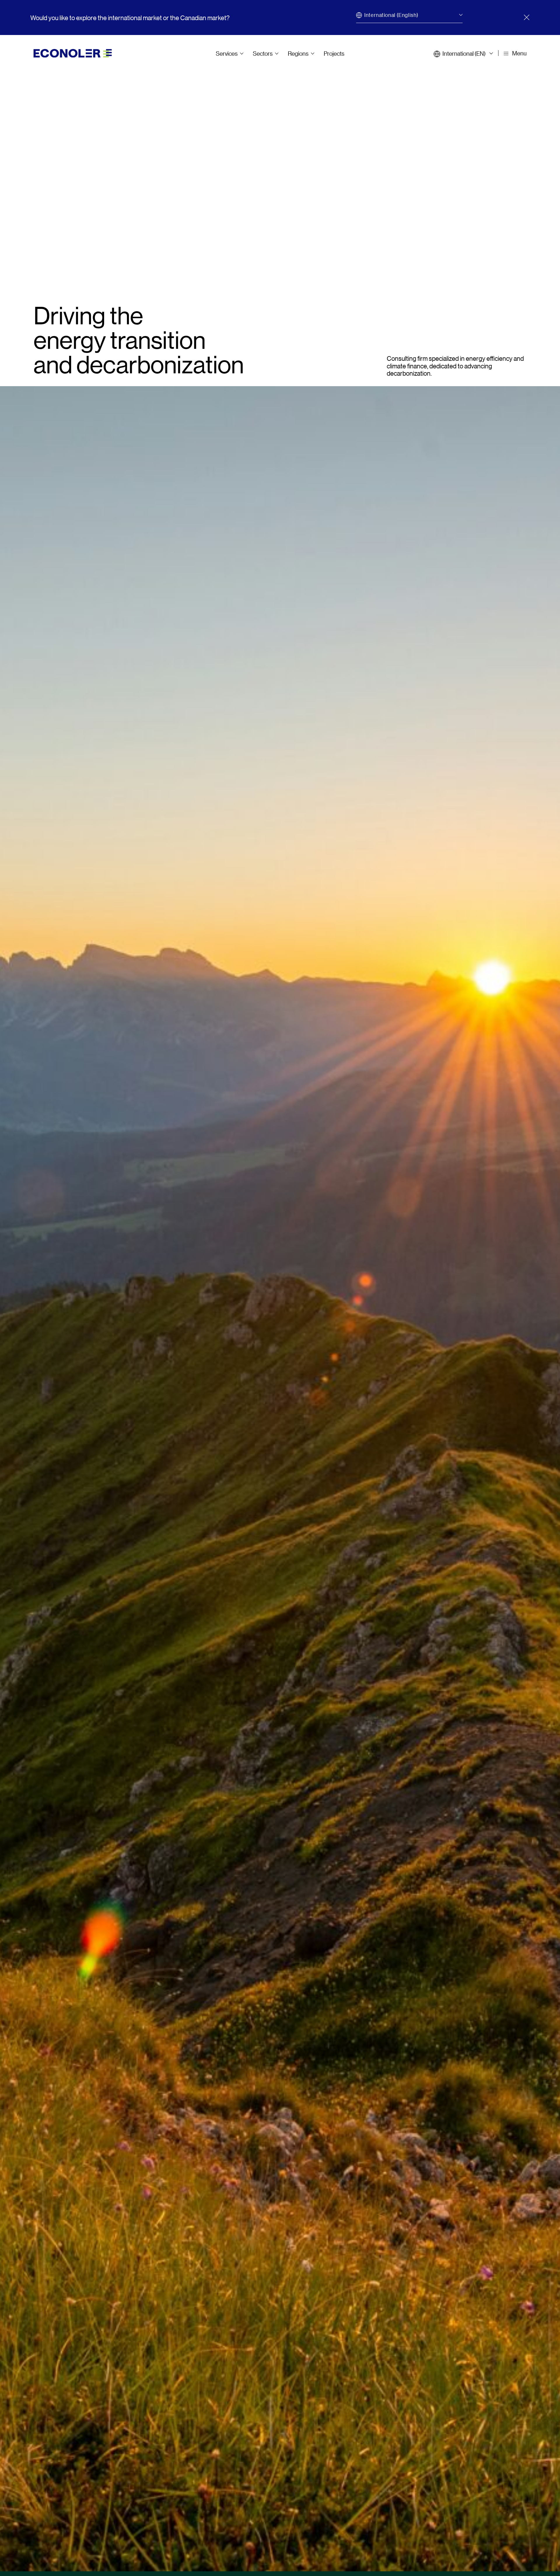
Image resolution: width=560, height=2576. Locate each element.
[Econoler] (73, 53)
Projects (334, 53)
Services (227, 53)
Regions (298, 53)
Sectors (263, 53)
